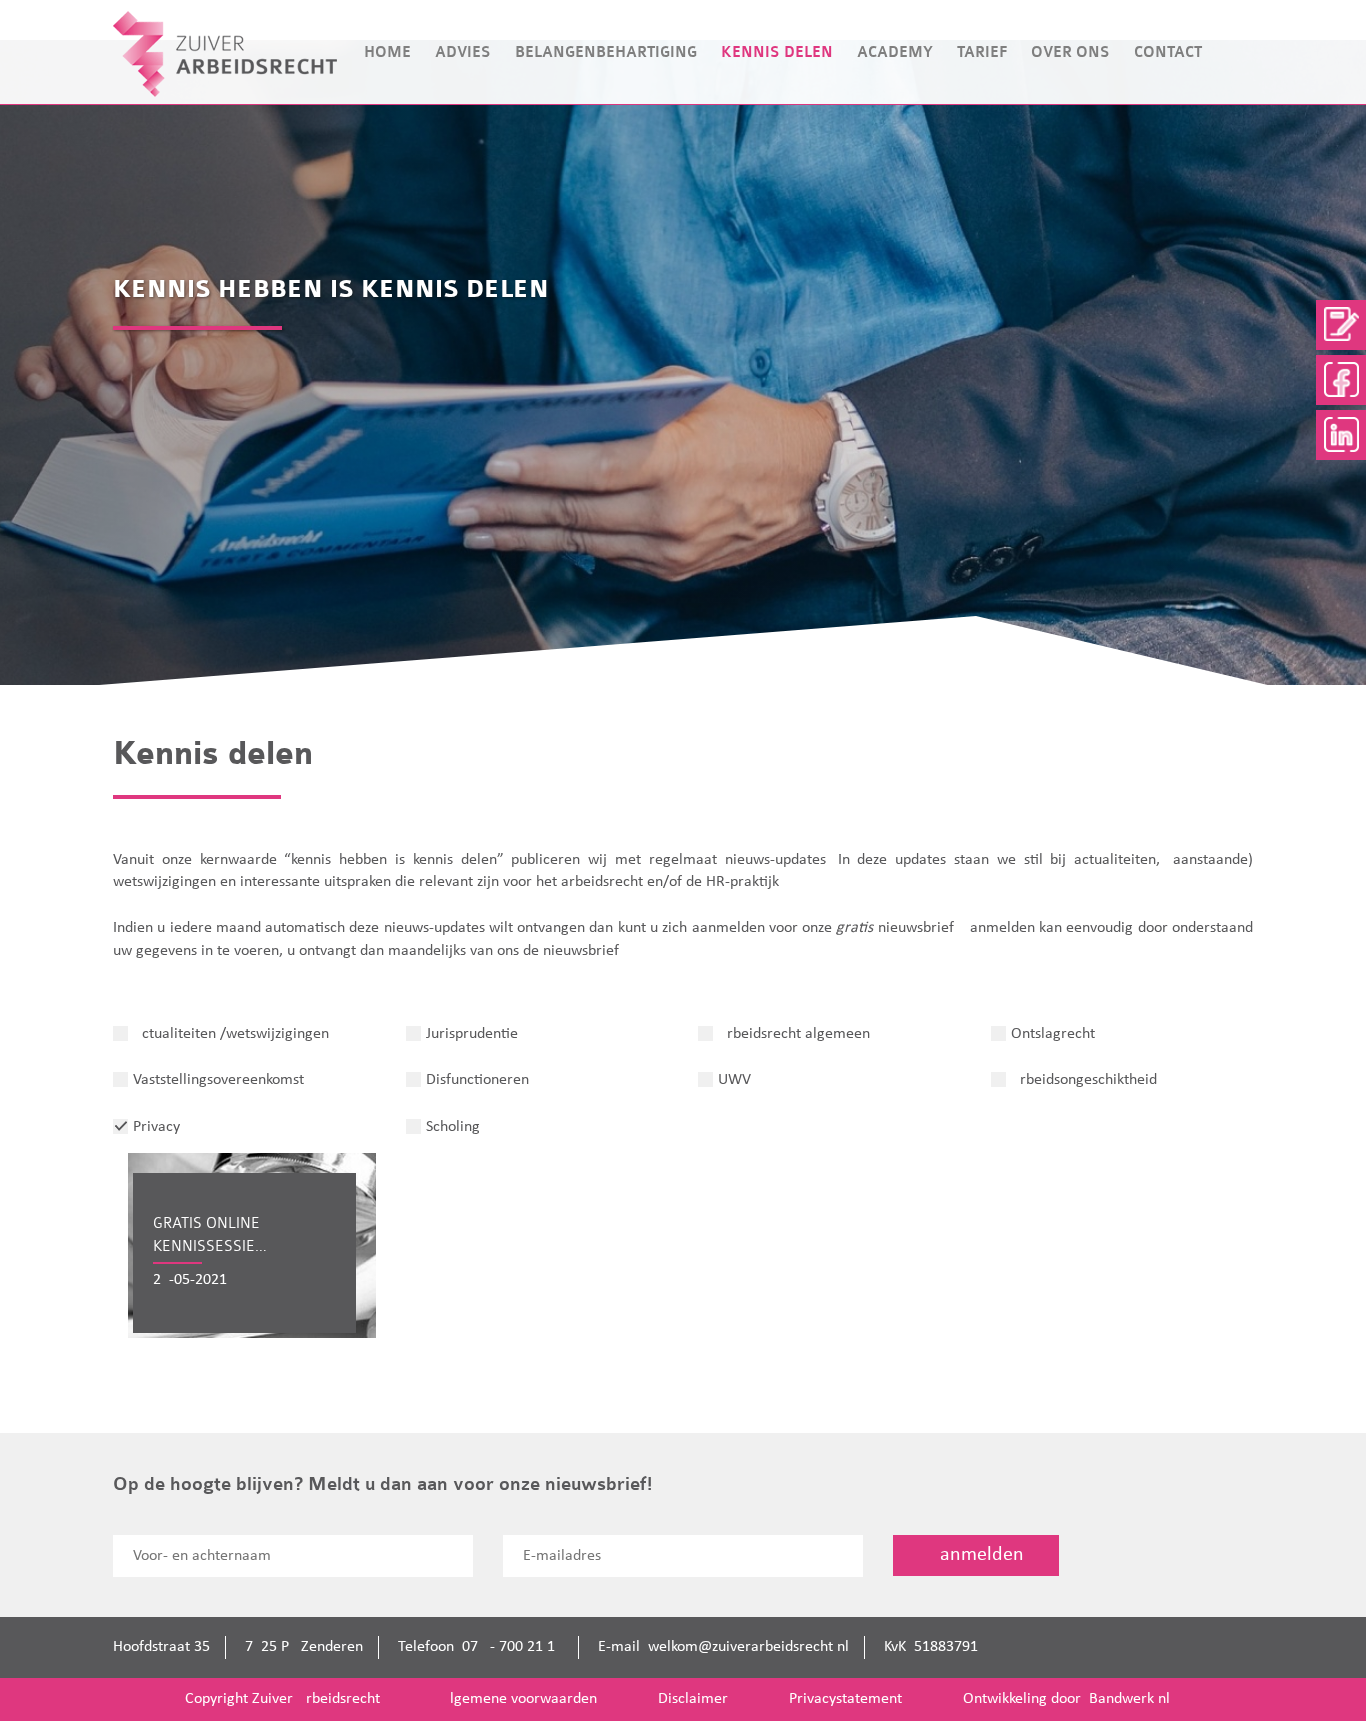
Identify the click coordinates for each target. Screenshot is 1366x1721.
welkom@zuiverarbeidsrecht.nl (748, 1647)
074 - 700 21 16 (512, 1647)
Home (387, 52)
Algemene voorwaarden (519, 1699)
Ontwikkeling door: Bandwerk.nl (1066, 1699)
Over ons (1070, 52)
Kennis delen (777, 52)
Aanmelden (976, 1555)
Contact (1168, 52)
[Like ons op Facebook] (1341, 380)
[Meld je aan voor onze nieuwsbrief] (1341, 325)
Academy (895, 52)
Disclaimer (693, 1699)
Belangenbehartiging (606, 52)
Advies (463, 52)
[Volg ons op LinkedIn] (1341, 435)
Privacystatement (845, 1699)
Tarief (982, 52)
